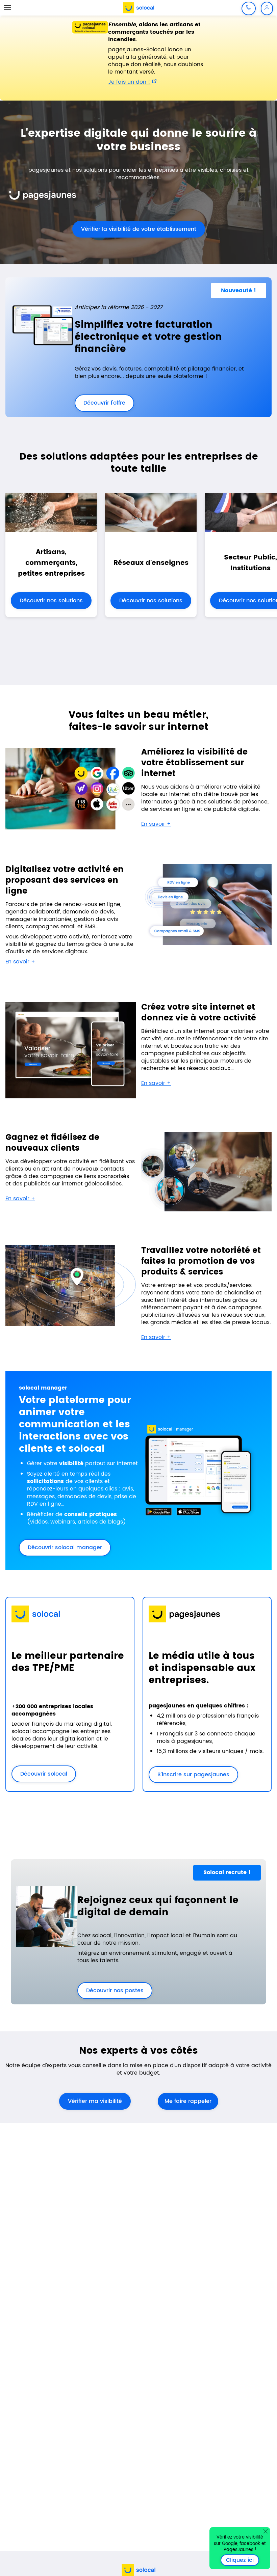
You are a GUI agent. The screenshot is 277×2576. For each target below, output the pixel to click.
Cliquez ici (243, 2560)
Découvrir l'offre (100, 403)
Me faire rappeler (188, 2101)
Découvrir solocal (44, 1774)
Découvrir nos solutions (51, 601)
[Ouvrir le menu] (7, 7)
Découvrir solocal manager (65, 1547)
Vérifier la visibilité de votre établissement (134, 229)
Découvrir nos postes (110, 1991)
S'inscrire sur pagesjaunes (189, 1775)
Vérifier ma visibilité (95, 2101)
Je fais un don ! (129, 82)
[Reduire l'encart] (266, 2531)
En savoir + (156, 824)
